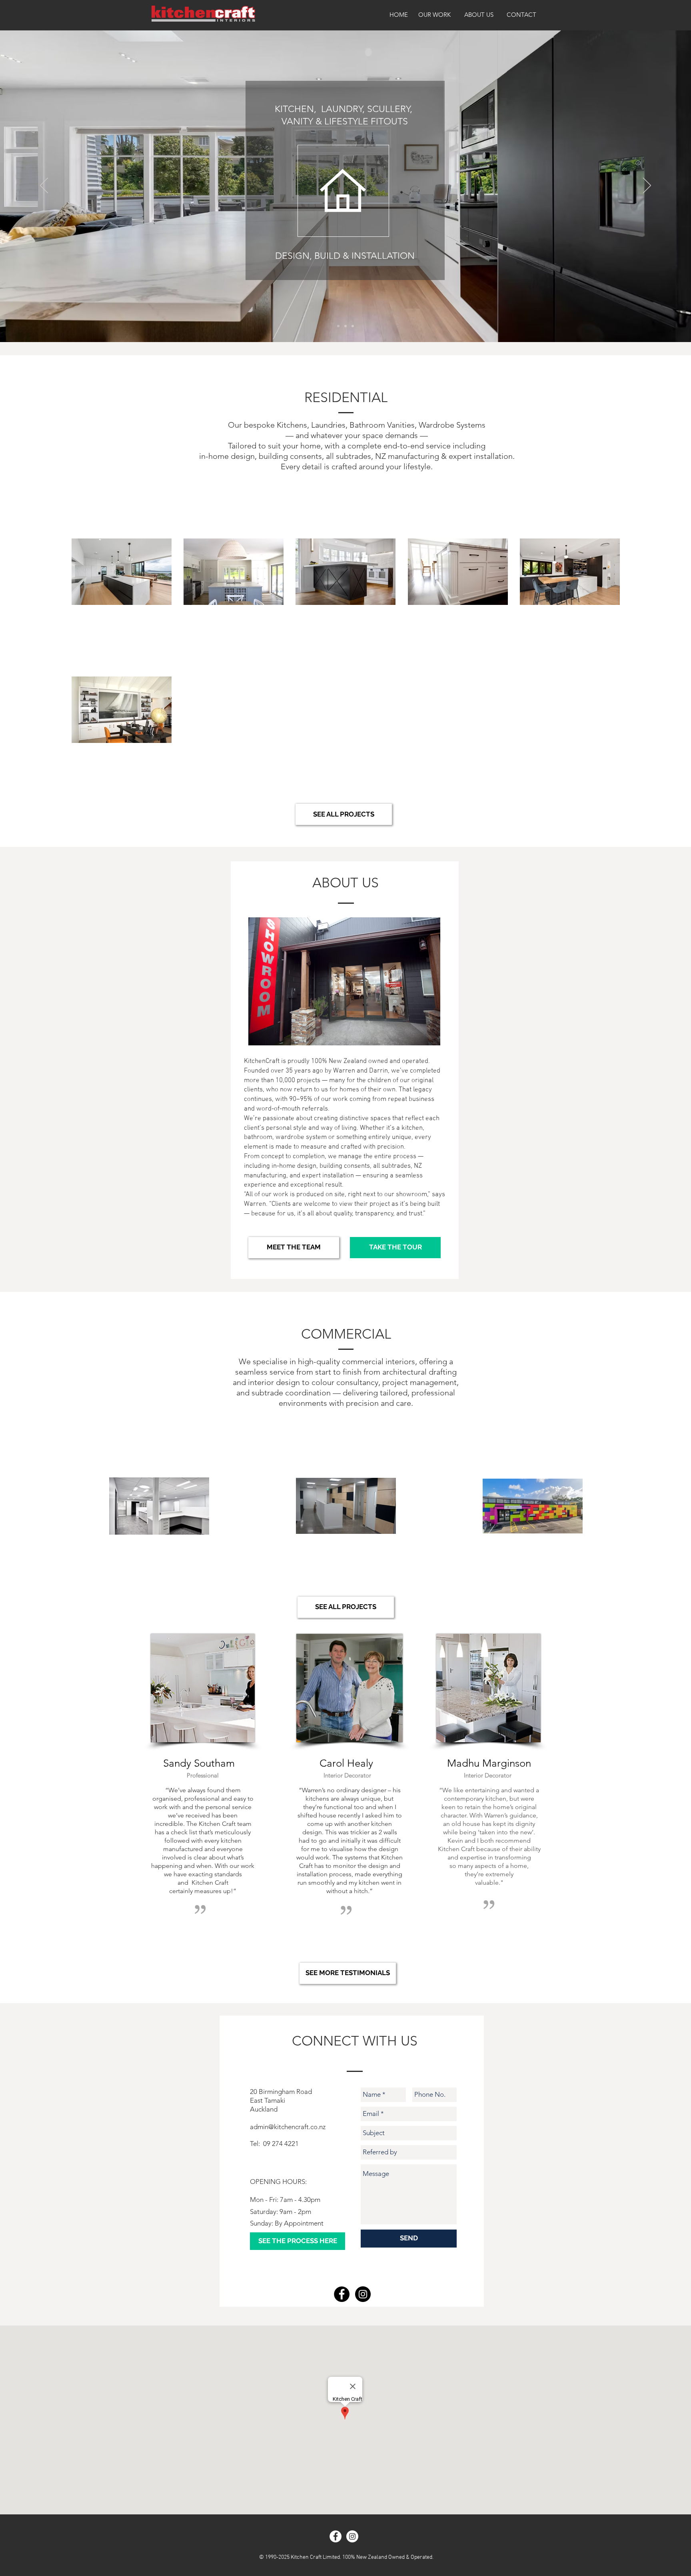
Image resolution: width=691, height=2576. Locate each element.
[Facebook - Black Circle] (342, 2294)
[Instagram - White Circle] (352, 2536)
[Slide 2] (338, 326)
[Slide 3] (345, 326)
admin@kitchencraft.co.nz (288, 2127)
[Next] (647, 186)
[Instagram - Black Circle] (363, 2294)
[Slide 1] (353, 326)
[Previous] (44, 186)
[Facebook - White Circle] (336, 2536)
